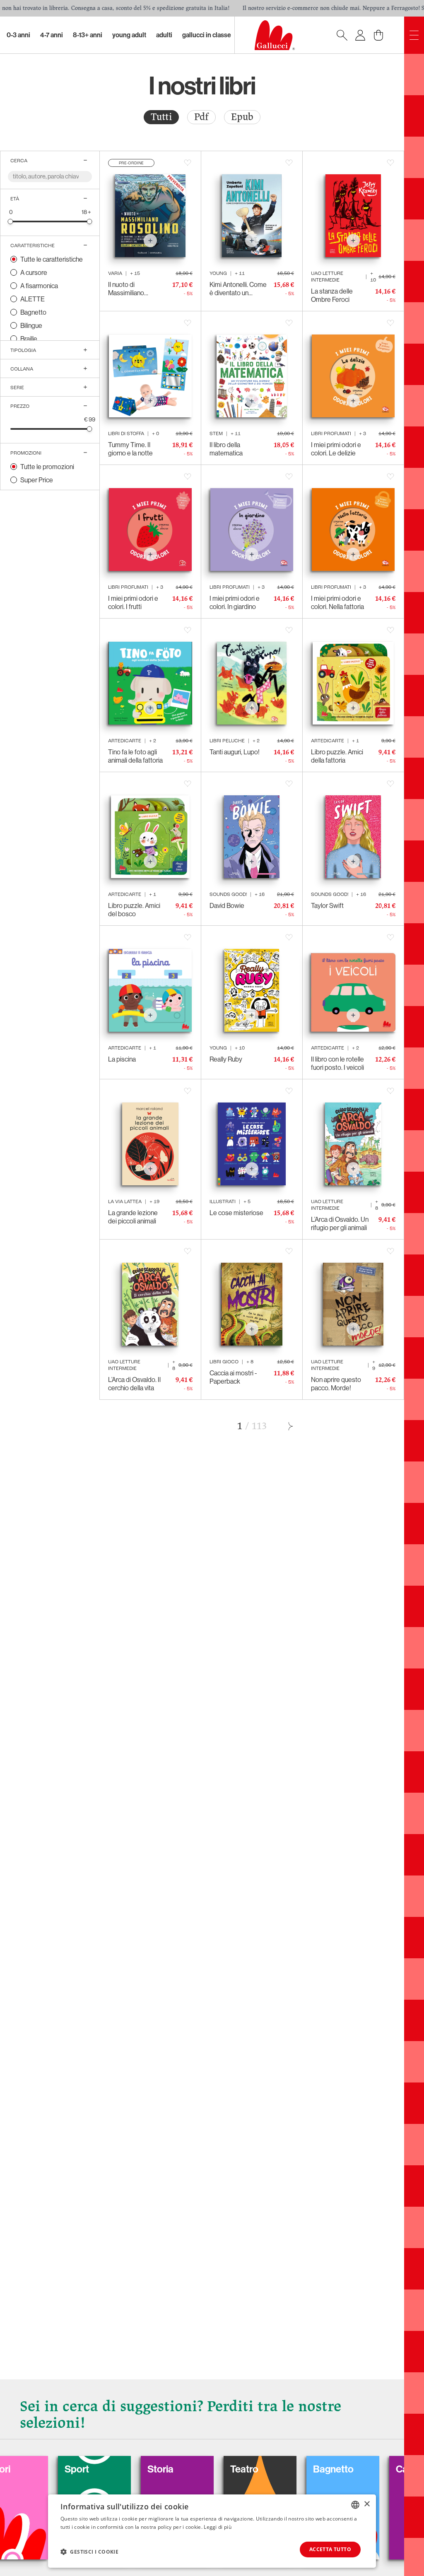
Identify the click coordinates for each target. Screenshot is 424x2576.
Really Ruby (226, 1059)
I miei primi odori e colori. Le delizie (336, 449)
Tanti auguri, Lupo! (235, 752)
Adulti (164, 35)
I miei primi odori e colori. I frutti (133, 602)
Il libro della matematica (226, 449)
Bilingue (31, 325)
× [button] (367, 2504)
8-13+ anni (88, 35)
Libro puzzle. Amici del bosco (134, 910)
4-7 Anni (52, 35)
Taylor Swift (327, 905)
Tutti (161, 117)
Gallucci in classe (207, 35)
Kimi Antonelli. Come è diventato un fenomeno (238, 289)
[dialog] (212, 2531)
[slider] (11, 221)
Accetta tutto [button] (330, 2549)
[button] (89, 2552)
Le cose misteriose (236, 1213)
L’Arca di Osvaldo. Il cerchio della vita (134, 1384)
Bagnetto (33, 312)
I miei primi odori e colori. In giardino (235, 602)
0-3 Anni (18, 35)
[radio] (161, 117)
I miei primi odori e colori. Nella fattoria (337, 602)
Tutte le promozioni (47, 467)
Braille (29, 339)
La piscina (122, 1059)
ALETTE (33, 299)
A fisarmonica (39, 286)
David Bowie (227, 905)
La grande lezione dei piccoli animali (133, 1217)
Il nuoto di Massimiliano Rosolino (126, 289)
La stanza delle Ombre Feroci (332, 295)
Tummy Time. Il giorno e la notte (130, 449)
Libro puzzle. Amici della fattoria (337, 756)
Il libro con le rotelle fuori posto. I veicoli (337, 1063)
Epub (242, 117)
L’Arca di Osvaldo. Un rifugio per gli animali (340, 1223)
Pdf (201, 117)
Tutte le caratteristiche (52, 259)
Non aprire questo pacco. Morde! (336, 1384)
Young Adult (129, 35)
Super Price (37, 480)
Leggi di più (218, 2527)
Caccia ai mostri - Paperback (233, 1377)
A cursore (34, 272)
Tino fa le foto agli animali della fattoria (135, 756)
